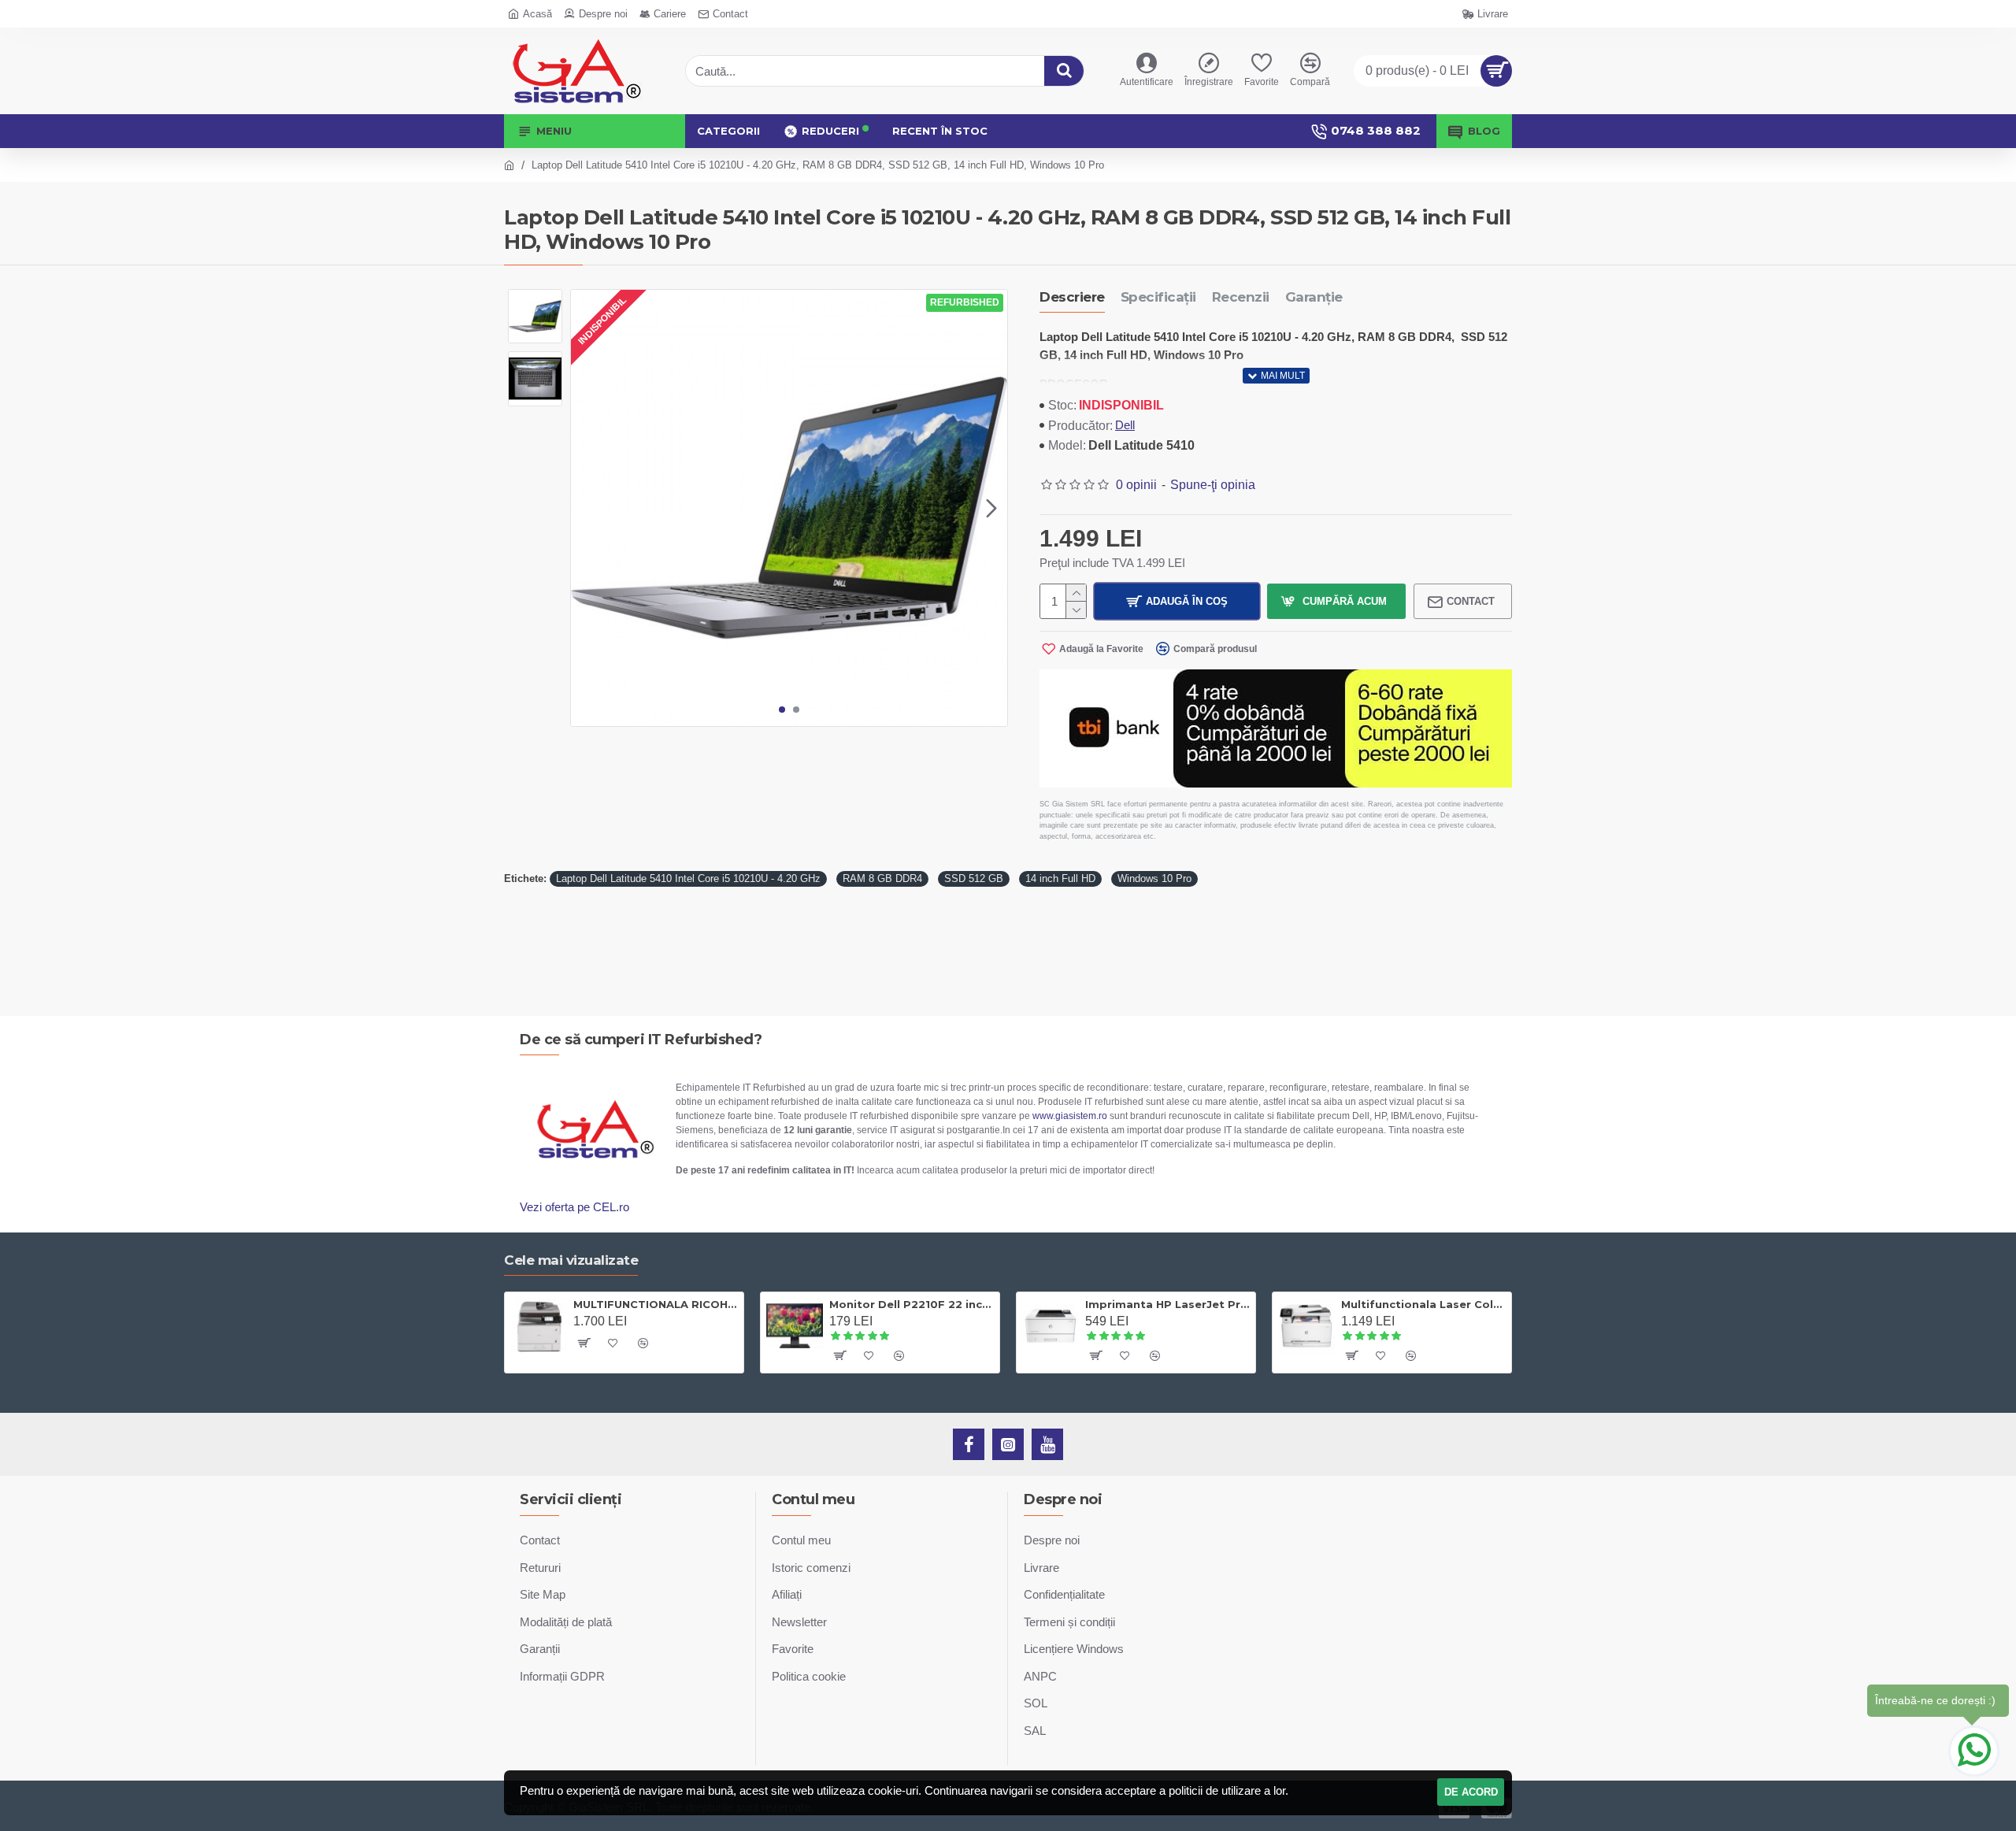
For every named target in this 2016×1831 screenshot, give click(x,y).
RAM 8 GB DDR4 (882, 878)
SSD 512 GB (974, 878)
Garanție (1314, 297)
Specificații (1158, 297)
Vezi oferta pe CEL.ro (574, 1207)
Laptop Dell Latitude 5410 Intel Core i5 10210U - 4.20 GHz (688, 878)
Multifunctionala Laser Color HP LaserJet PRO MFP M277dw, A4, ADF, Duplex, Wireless (1423, 1304)
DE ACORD (1471, 1792)
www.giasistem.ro (1070, 1116)
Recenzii (1241, 297)
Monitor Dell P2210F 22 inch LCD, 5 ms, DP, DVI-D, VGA (912, 1304)
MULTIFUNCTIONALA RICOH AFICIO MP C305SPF (656, 1304)
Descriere (1072, 297)
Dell (1125, 425)
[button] (587, 508)
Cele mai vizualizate (571, 1260)
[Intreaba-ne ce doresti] (1974, 1751)
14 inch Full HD (1060, 878)
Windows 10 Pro (1154, 878)
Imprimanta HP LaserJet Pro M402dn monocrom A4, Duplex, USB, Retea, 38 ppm (1167, 1304)
